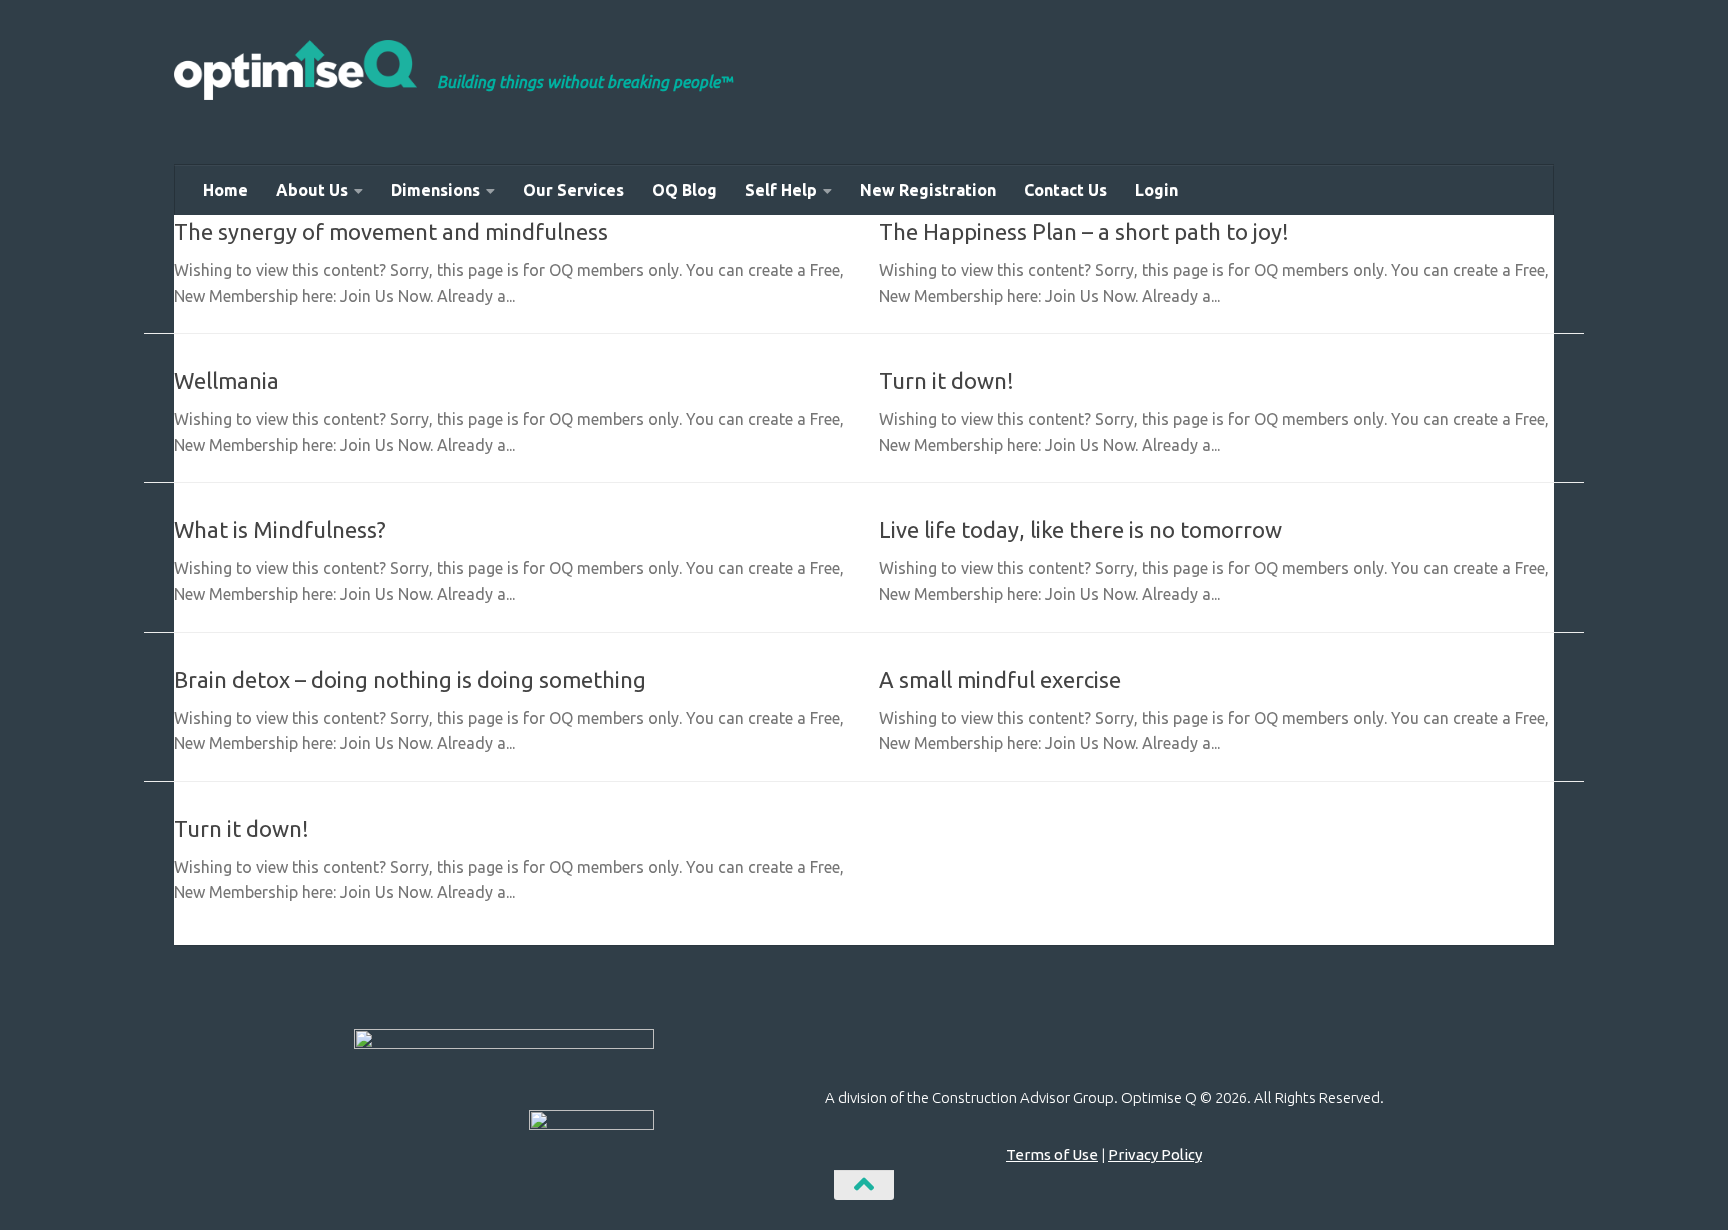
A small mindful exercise (1000, 679)
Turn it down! (946, 380)
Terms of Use (1052, 1154)
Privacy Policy (1155, 1154)
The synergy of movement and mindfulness (391, 231)
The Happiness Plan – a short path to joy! (1084, 231)
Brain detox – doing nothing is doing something (410, 679)
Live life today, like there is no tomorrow (1080, 529)
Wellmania (226, 380)
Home (225, 190)
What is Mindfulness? (280, 529)
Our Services (573, 190)
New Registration (928, 190)
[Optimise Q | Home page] (295, 70)
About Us (312, 190)
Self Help (781, 190)
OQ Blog (684, 190)
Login (1156, 190)
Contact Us (1065, 190)
